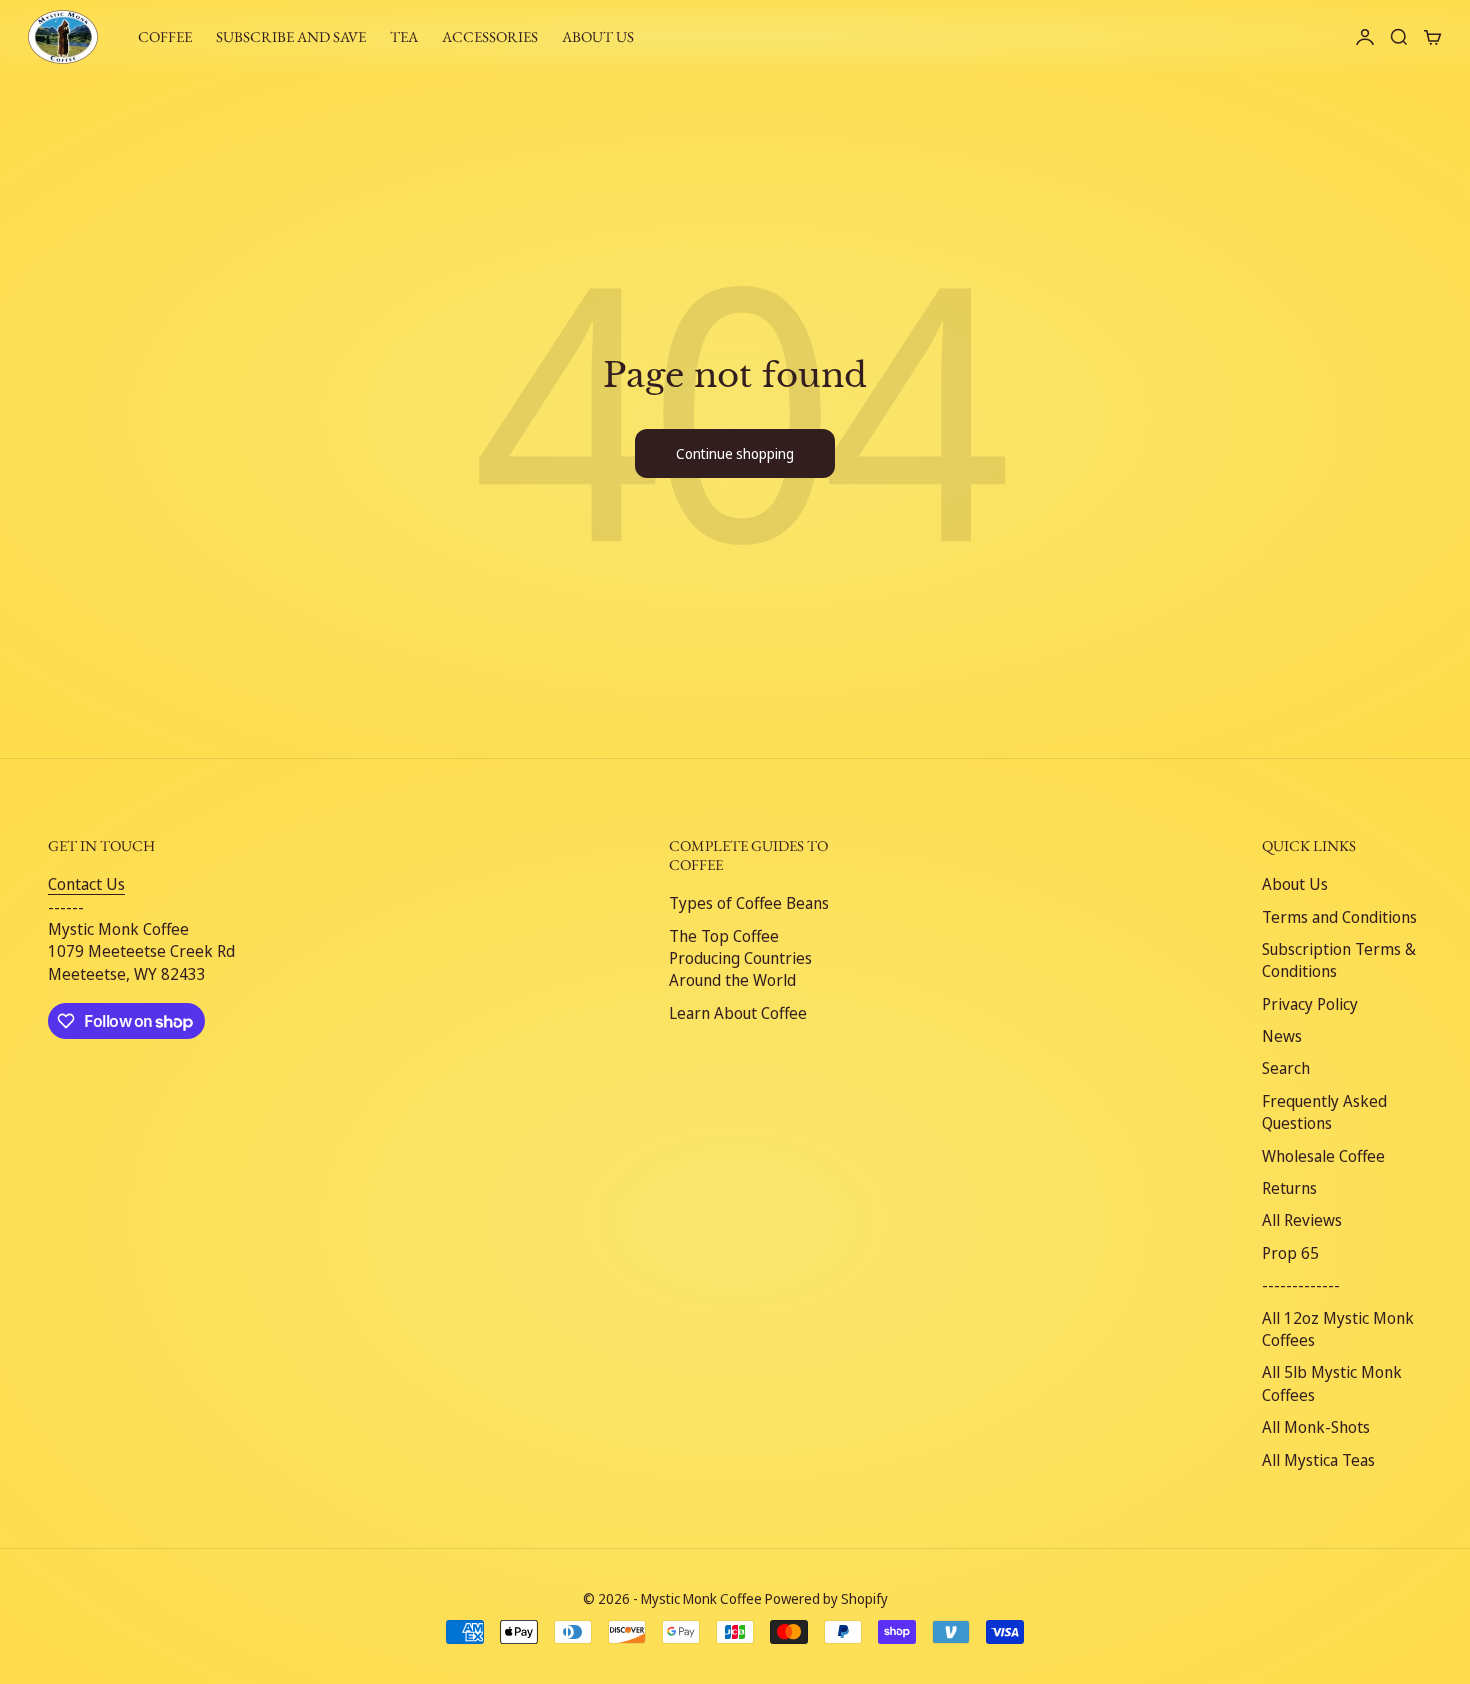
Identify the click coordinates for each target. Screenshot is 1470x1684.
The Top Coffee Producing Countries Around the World (740, 958)
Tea (404, 36)
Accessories (490, 36)
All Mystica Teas (1318, 1460)
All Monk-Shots (1316, 1427)
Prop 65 (1290, 1253)
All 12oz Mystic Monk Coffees (1338, 1329)
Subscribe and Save (291, 36)
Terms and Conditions (1339, 917)
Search (1286, 1068)
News (1282, 1036)
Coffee (165, 36)
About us (598, 36)
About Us (1295, 884)
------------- (1301, 1285)
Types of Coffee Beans (749, 903)
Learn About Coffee (738, 1013)
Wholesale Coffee (1323, 1156)
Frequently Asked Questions (1324, 1112)
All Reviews (1302, 1220)
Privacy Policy (1310, 1004)
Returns (1289, 1188)
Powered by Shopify (826, 1598)
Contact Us (86, 884)
